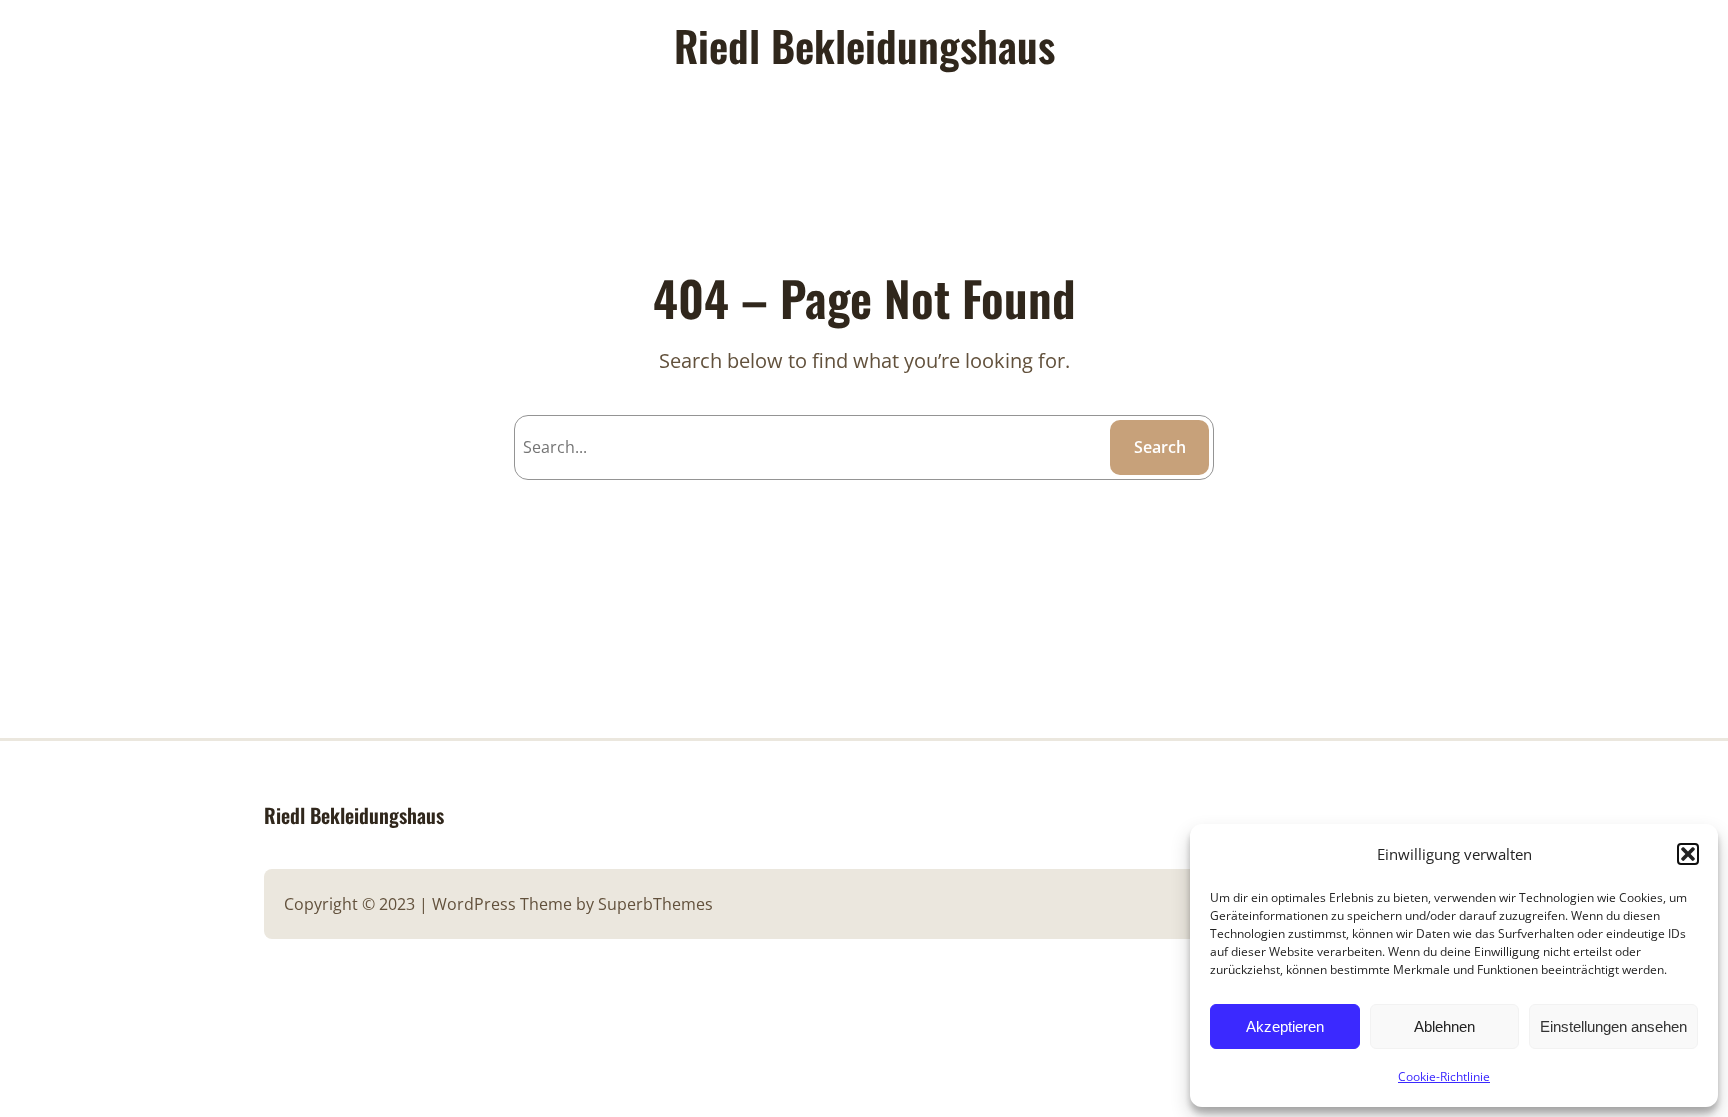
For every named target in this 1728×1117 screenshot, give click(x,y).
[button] (1688, 854)
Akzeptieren (1285, 1026)
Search (1160, 447)
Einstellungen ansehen (1613, 1026)
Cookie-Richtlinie (1444, 1076)
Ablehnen (1444, 1026)
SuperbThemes (655, 904)
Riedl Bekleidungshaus (354, 815)
